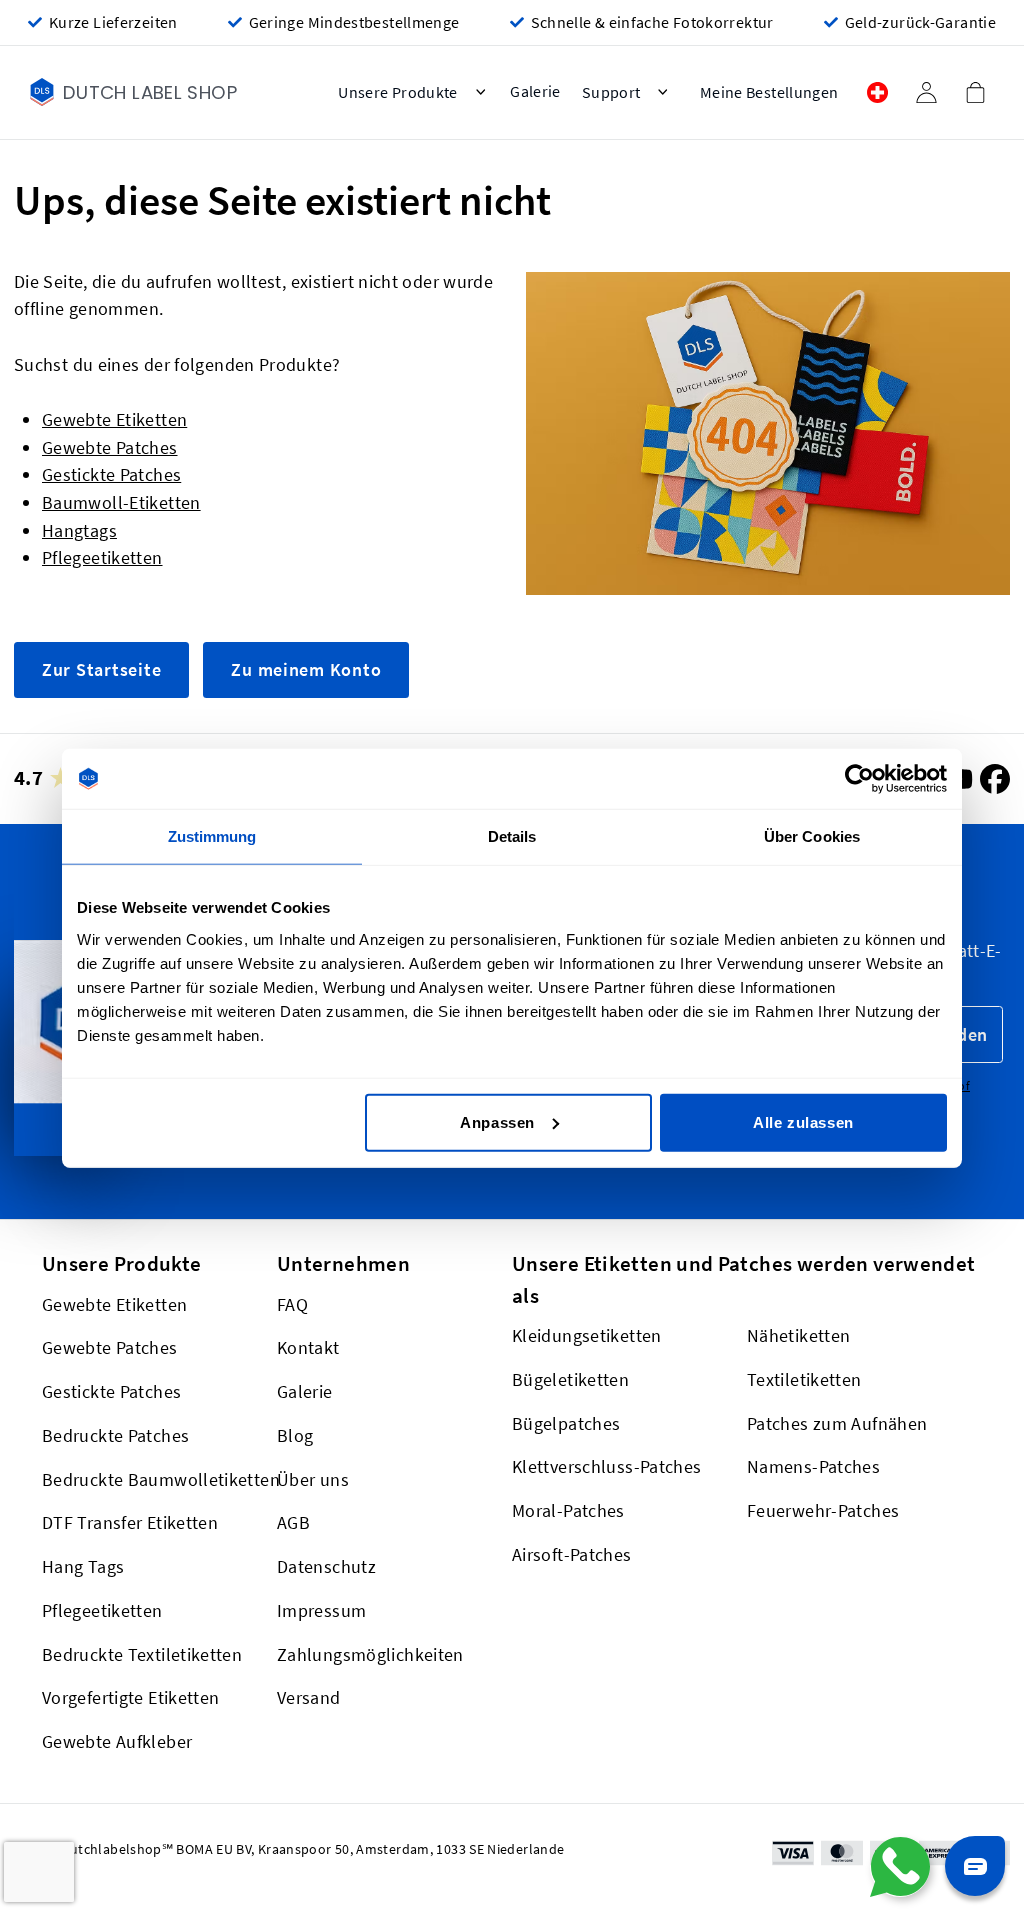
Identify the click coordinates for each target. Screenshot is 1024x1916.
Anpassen (497, 1121)
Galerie (305, 1391)
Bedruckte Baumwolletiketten (161, 1478)
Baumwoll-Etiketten (121, 502)
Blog (295, 1435)
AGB (293, 1522)
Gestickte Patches (111, 474)
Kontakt (308, 1347)
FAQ (292, 1303)
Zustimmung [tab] (212, 836)
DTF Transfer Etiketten (130, 1522)
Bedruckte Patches (115, 1435)
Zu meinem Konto (306, 669)
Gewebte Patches (110, 447)
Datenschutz (326, 1566)
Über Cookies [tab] (812, 836)
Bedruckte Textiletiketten (142, 1653)
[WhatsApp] (900, 1867)
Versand (309, 1697)
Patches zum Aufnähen (837, 1422)
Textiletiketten (804, 1379)
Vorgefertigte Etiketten (130, 1697)
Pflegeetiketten (102, 557)
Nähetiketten (798, 1335)
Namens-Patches (813, 1466)
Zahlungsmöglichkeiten (370, 1653)
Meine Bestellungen (769, 92)
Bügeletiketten (570, 1379)
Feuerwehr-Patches (823, 1510)
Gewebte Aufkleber (117, 1741)
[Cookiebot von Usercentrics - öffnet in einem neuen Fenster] (859, 779)
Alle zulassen (803, 1121)
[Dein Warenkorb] (975, 92)
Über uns (313, 1478)
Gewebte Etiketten (114, 419)
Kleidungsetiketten (587, 1335)
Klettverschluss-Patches (606, 1466)
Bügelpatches (566, 1422)
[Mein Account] (926, 92)
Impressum (321, 1610)
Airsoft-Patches (572, 1554)
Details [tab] (512, 836)
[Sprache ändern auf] (877, 92)
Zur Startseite (101, 669)
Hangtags (79, 530)
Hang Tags (83, 1566)
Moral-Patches (568, 1510)
